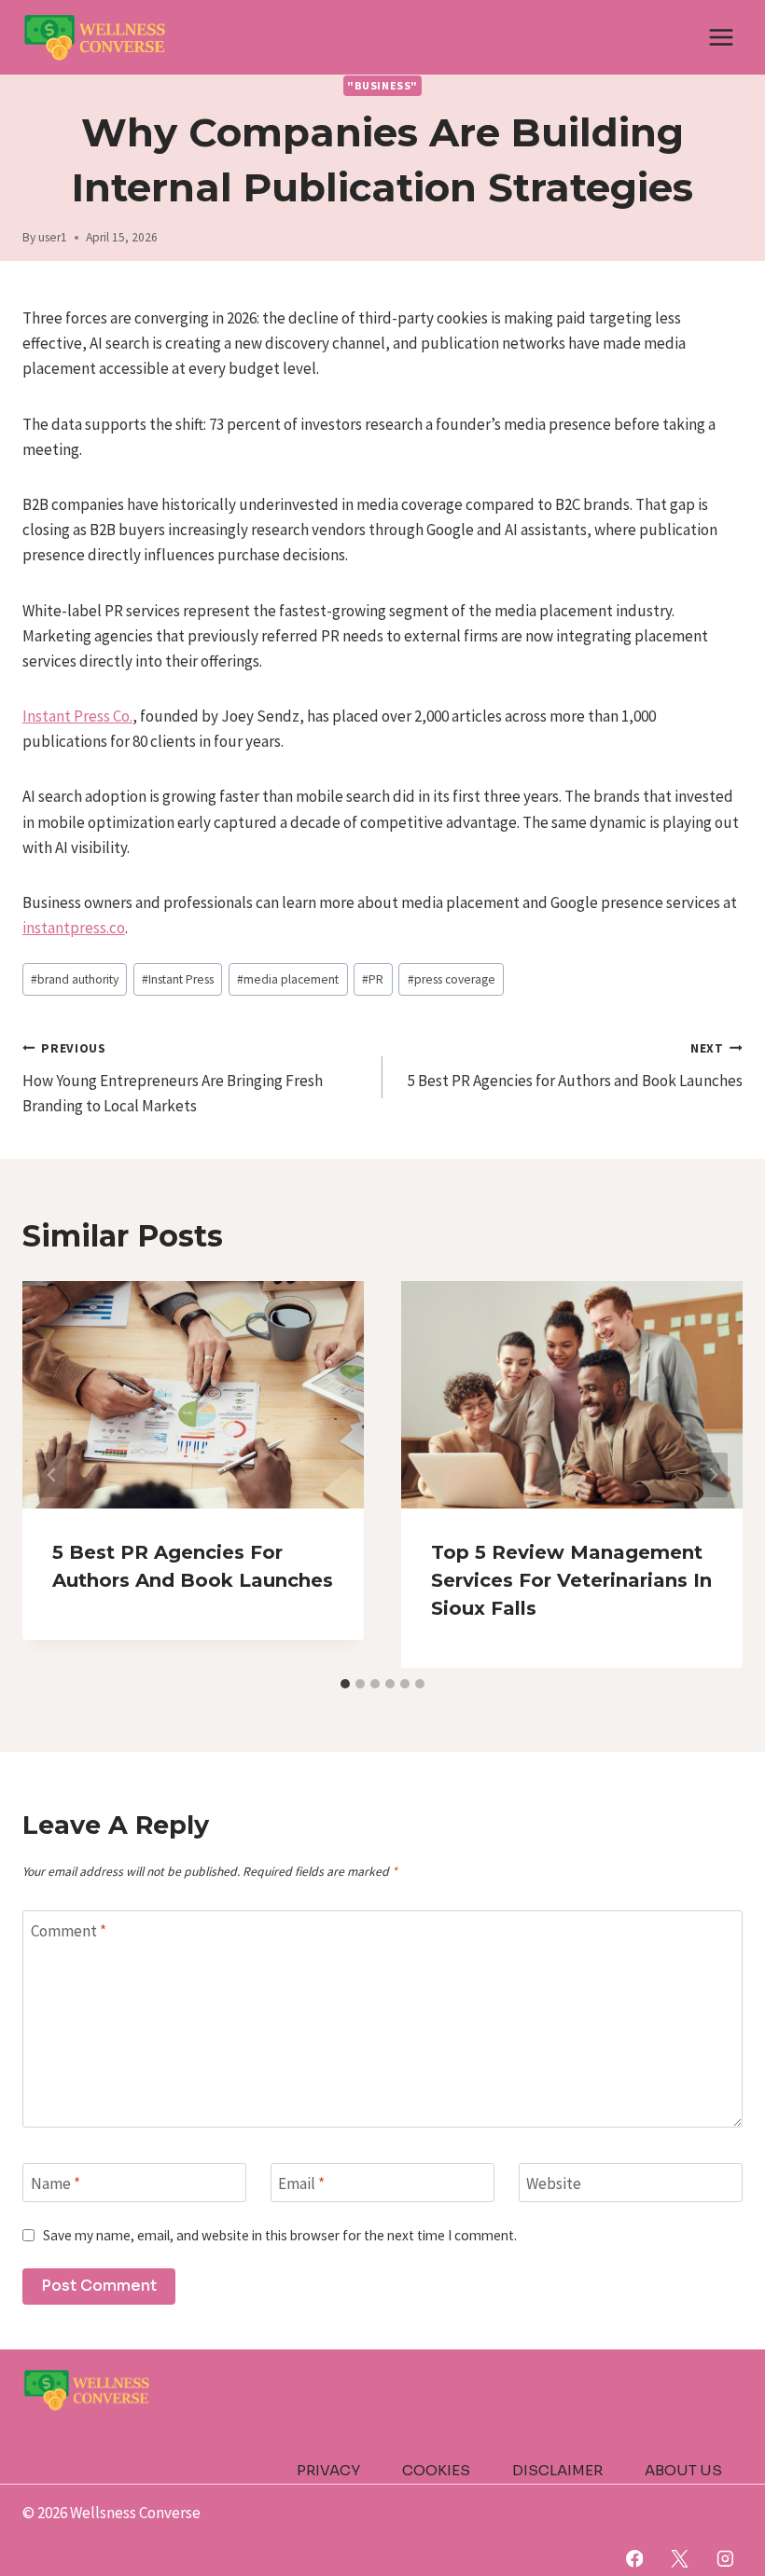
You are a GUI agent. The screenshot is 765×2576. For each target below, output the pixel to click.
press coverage (452, 979)
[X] (680, 2559)
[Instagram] (725, 2559)
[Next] (713, 1475)
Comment (69, 1931)
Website (554, 2183)
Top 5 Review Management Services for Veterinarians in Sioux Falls (571, 1580)
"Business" (382, 85)
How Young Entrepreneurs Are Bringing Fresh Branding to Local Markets (173, 1078)
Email (301, 2183)
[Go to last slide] (52, 1475)
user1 (53, 237)
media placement (288, 979)
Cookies (436, 2470)
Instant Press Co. (77, 716)
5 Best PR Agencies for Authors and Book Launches (575, 1066)
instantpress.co (74, 928)
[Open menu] (721, 37)
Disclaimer (557, 2470)
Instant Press (178, 979)
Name (56, 2183)
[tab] (345, 1684)
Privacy (328, 2470)
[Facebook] (634, 2559)
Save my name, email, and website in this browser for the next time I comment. (280, 2235)
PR (373, 979)
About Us (683, 2470)
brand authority (75, 979)
